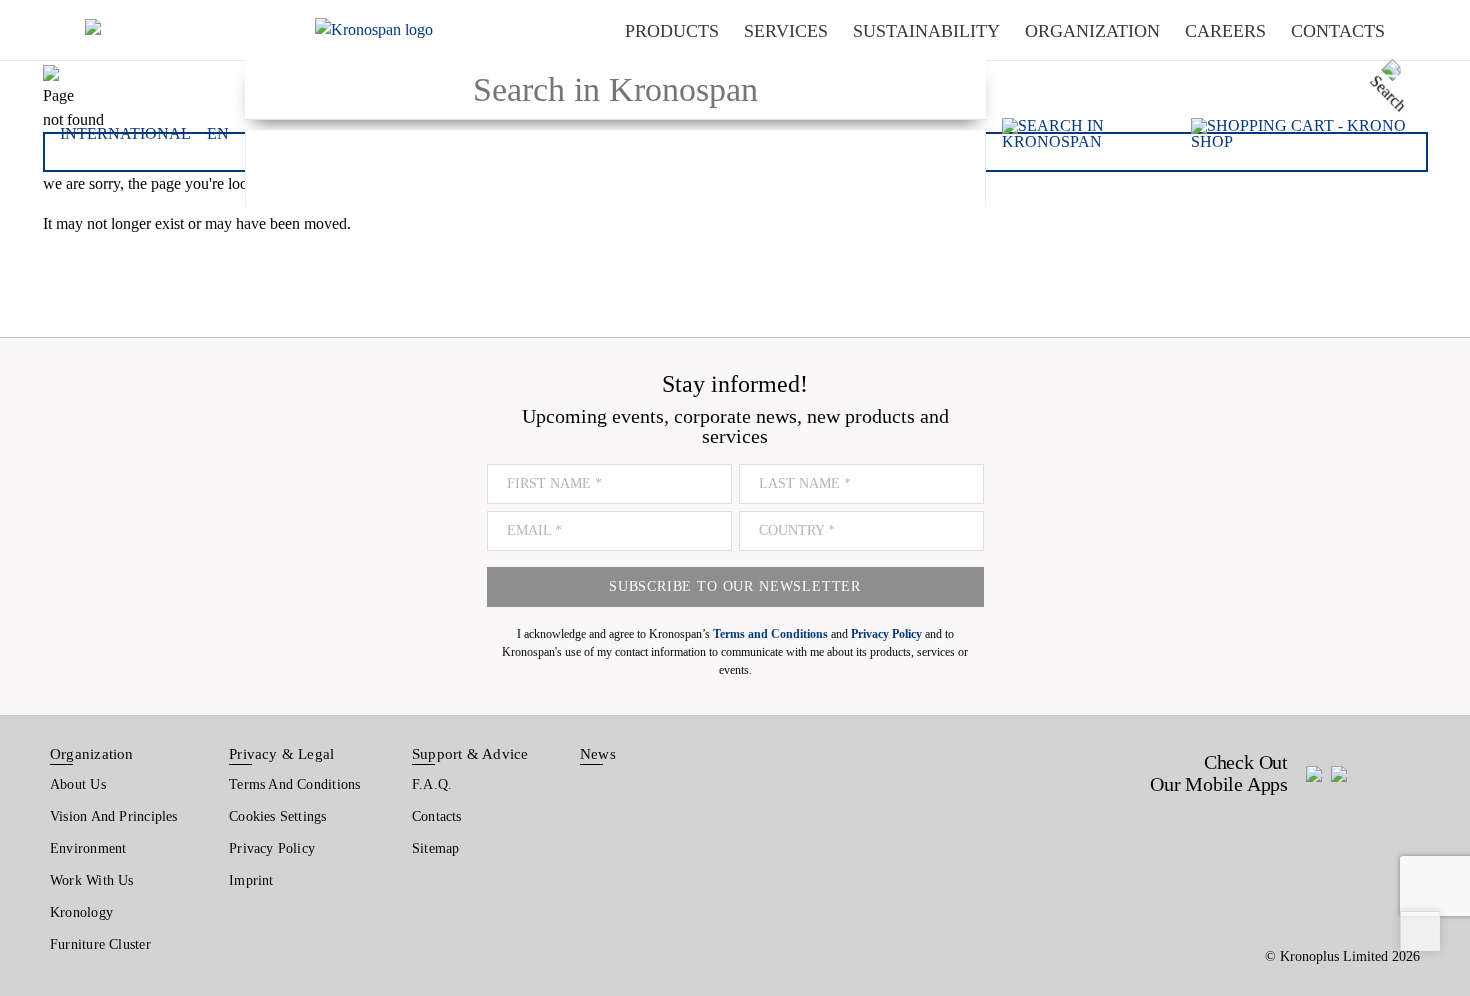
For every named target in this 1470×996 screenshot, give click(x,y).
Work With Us (92, 880)
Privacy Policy (272, 848)
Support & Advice (470, 754)
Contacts (437, 816)
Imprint (251, 880)
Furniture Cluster (100, 944)
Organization (92, 754)
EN (218, 134)
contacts (1338, 31)
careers (1225, 31)
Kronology (81, 912)
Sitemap (436, 848)
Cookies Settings (278, 816)
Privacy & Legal (281, 754)
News (598, 754)
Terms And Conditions (294, 784)
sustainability (926, 31)
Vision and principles (114, 816)
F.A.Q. (432, 784)
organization (1092, 31)
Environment (88, 848)
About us (78, 784)
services (786, 31)
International (125, 134)
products (672, 31)
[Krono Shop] (1300, 134)
